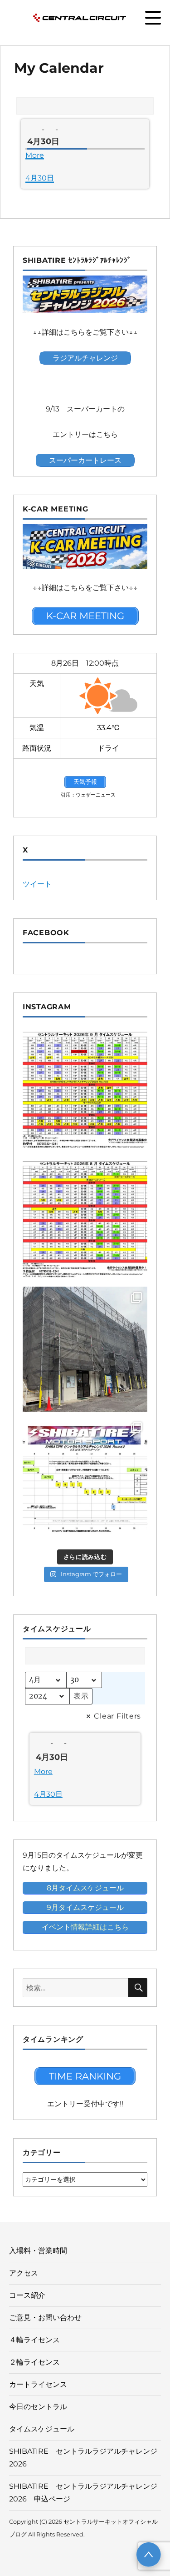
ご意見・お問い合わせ (45, 2318)
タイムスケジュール (42, 2429)
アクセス (24, 2273)
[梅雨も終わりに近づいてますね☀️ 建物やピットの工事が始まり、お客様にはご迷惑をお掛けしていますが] (85, 1349)
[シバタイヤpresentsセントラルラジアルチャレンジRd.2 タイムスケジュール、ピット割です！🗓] (85, 1479)
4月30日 (40, 178)
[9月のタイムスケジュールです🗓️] (85, 1090)
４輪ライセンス (34, 2340)
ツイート (37, 884)
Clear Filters (117, 1716)
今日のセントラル (38, 2407)
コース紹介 (27, 2295)
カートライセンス (38, 2384)
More (35, 155)
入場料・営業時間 (38, 2251)
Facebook (46, 933)
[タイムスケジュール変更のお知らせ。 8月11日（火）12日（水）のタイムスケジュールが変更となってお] (85, 1220)
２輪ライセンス (34, 2362)
